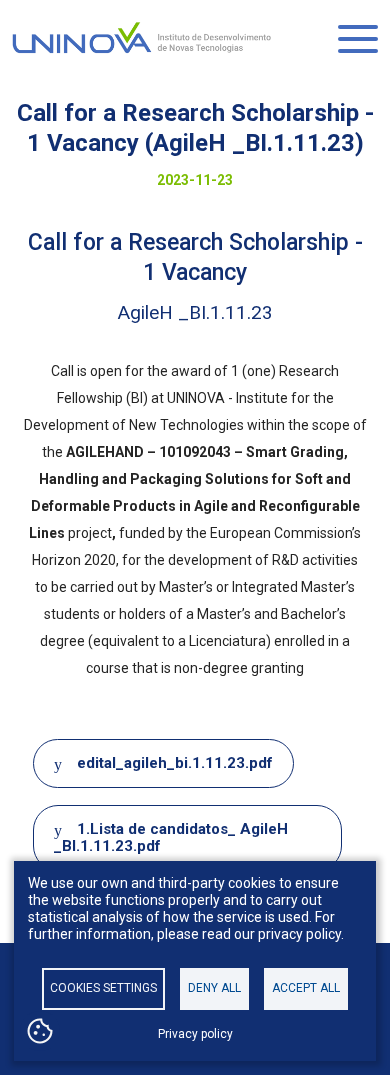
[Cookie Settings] (40, 1033)
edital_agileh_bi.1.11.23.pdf (175, 763)
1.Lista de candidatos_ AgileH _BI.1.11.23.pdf (171, 837)
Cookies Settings (103, 988)
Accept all (306, 988)
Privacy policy (195, 1034)
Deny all (214, 988)
